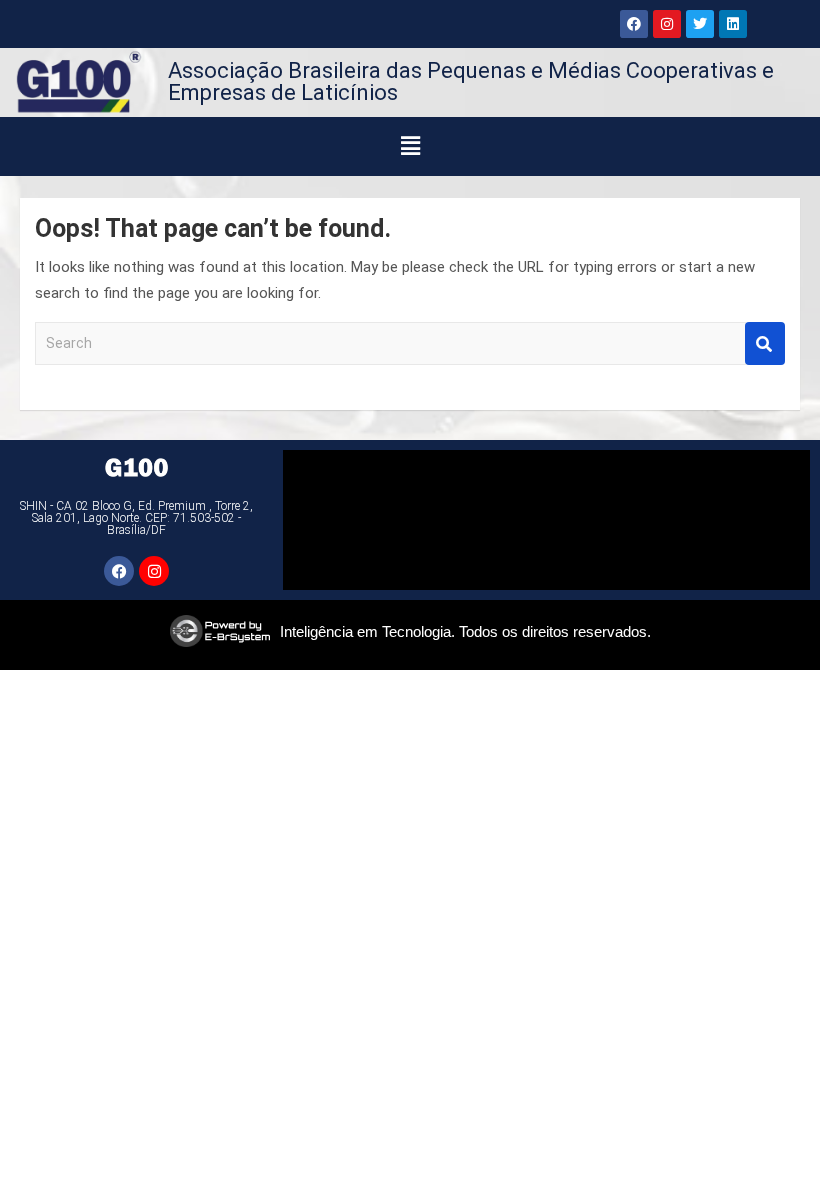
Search (765, 343)
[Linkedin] (733, 24)
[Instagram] (667, 24)
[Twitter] (700, 24)
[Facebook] (634, 24)
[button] (410, 146)
